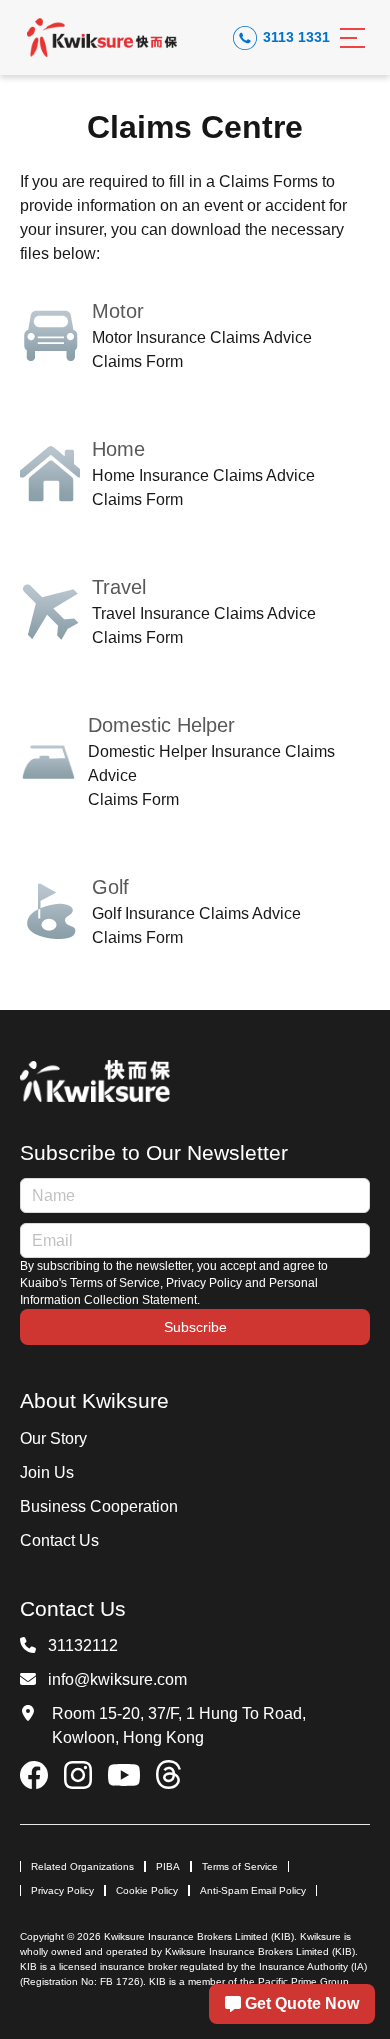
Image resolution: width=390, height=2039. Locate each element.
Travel (119, 587)
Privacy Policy (62, 1890)
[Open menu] (352, 38)
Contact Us (59, 1540)
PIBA (168, 1866)
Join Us (47, 1472)
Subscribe (195, 1327)
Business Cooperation (99, 1506)
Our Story (53, 1438)
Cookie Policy (147, 1890)
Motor (118, 311)
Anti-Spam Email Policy (253, 1890)
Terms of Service (240, 1866)
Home (118, 449)
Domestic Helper (161, 725)
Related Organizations (82, 1866)
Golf (110, 887)
